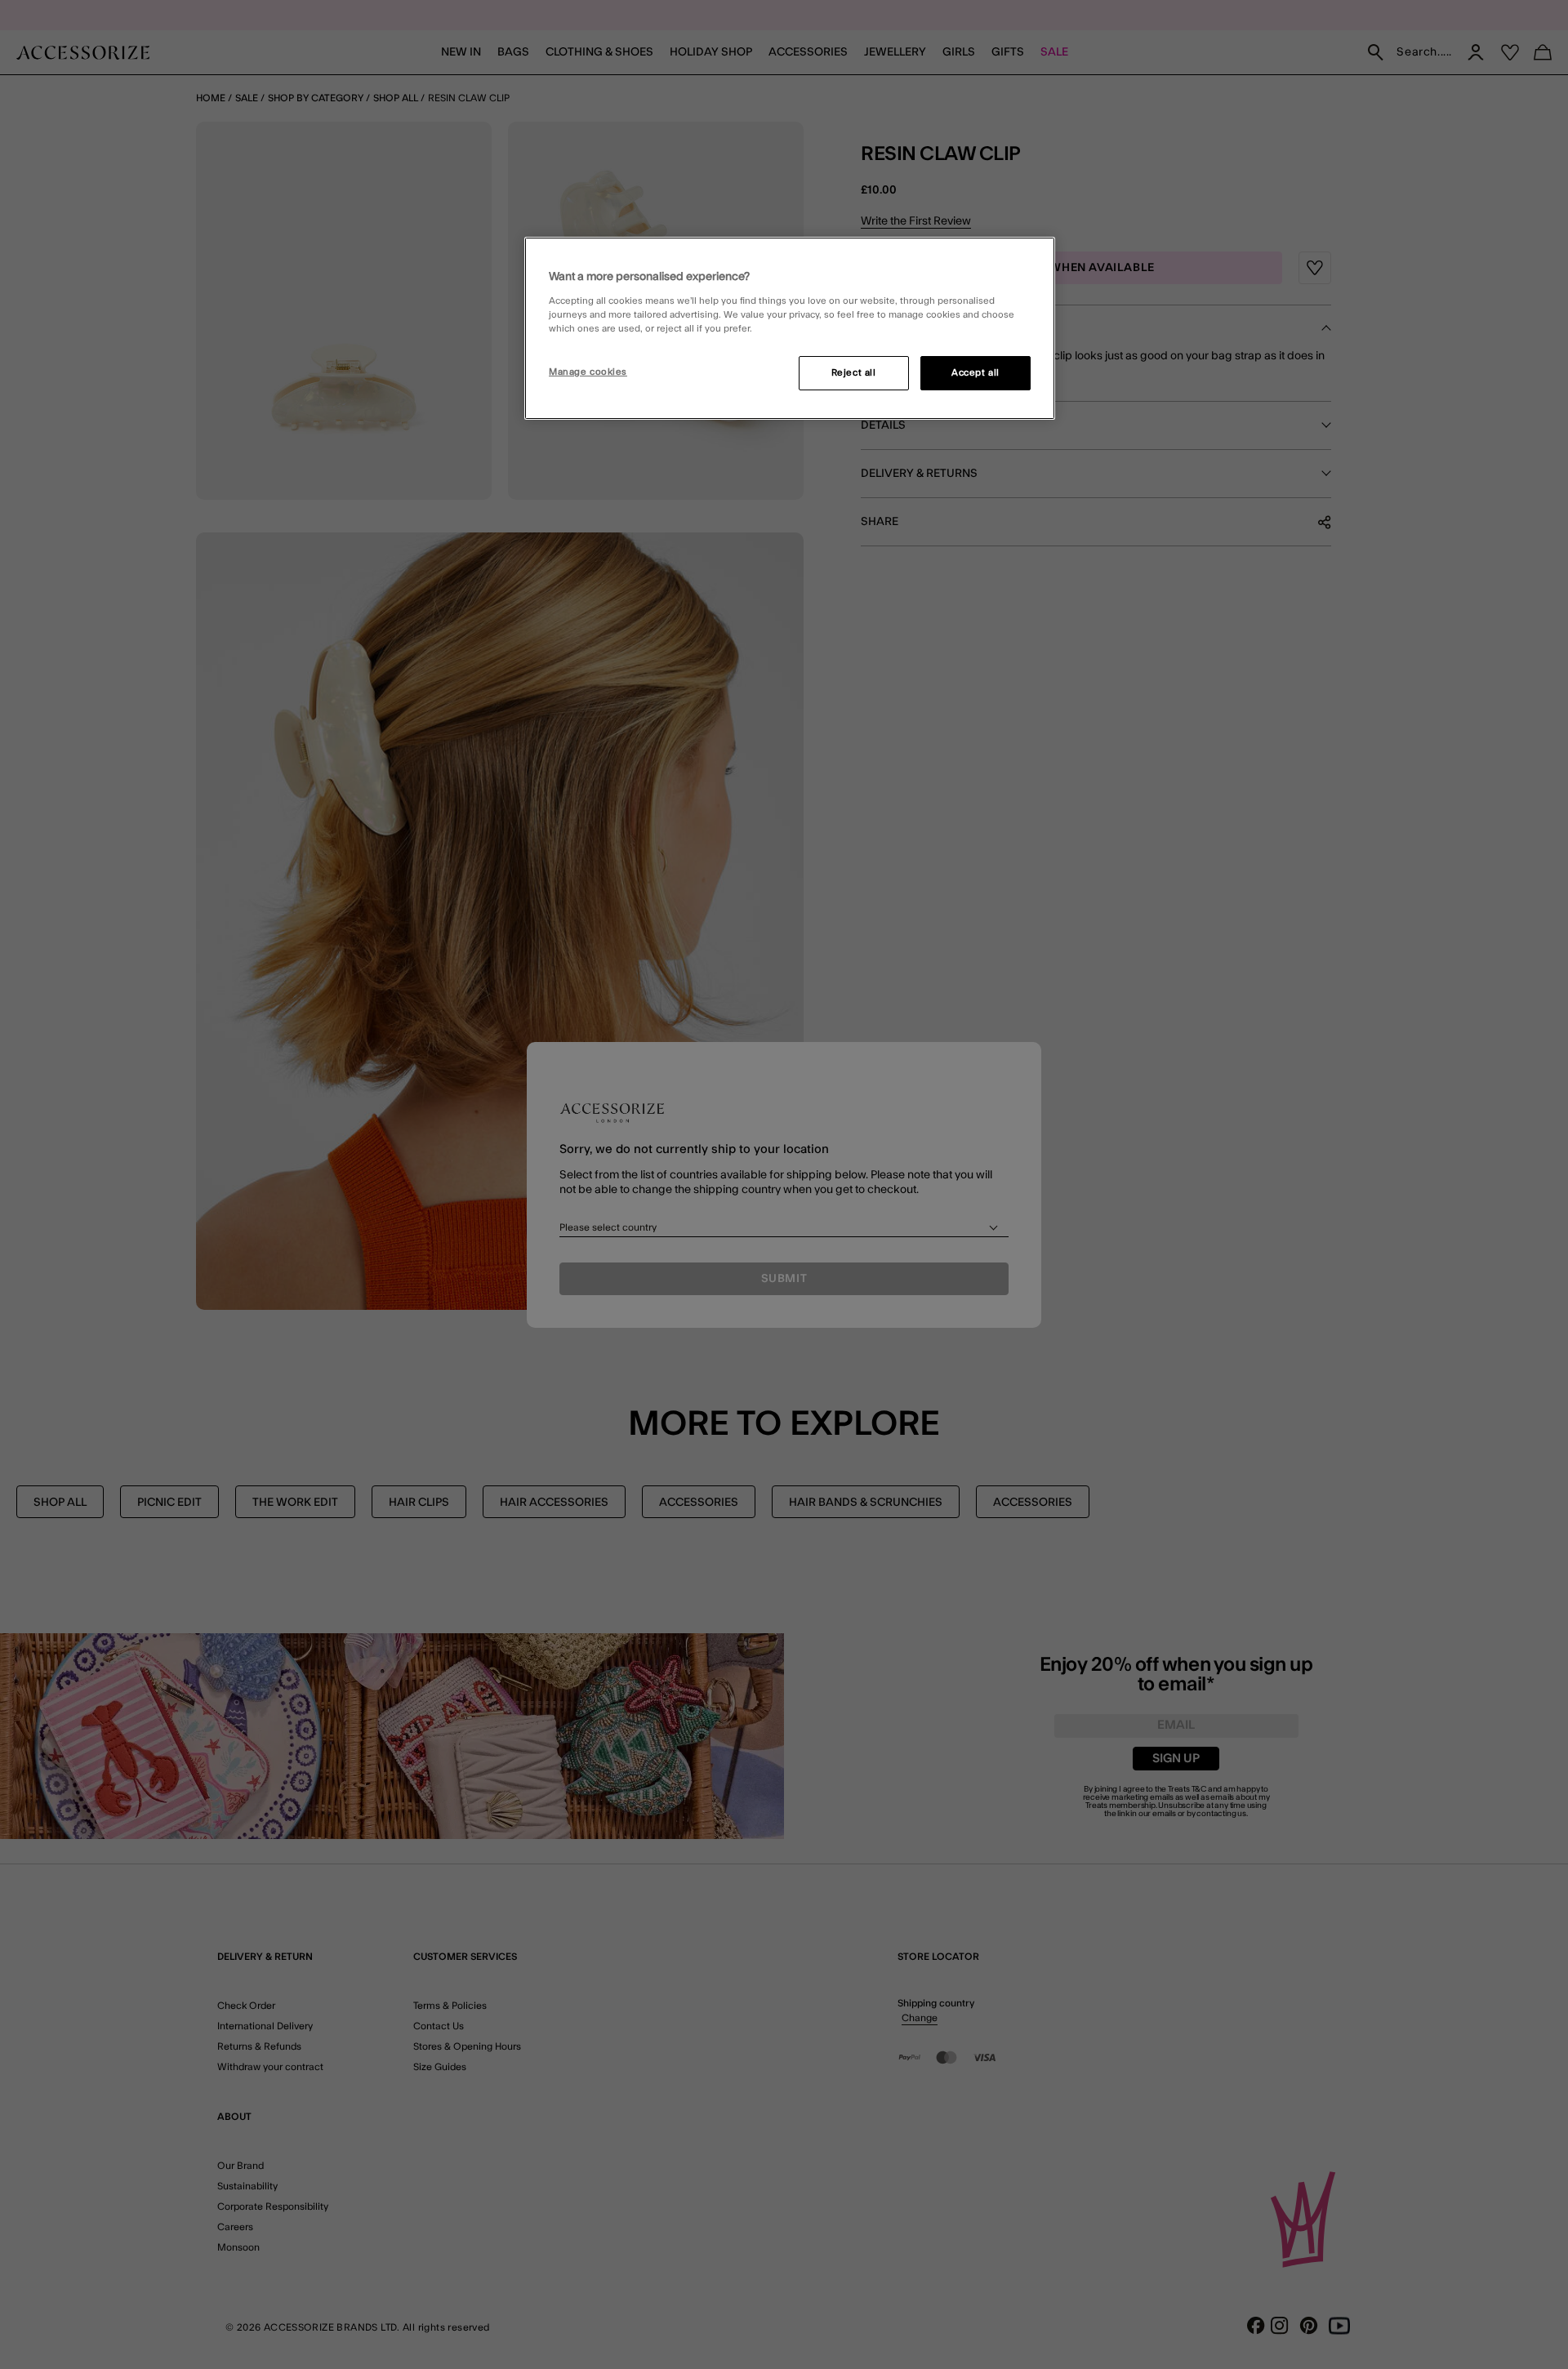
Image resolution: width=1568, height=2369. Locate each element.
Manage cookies (588, 372)
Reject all (854, 373)
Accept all (976, 373)
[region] (790, 328)
